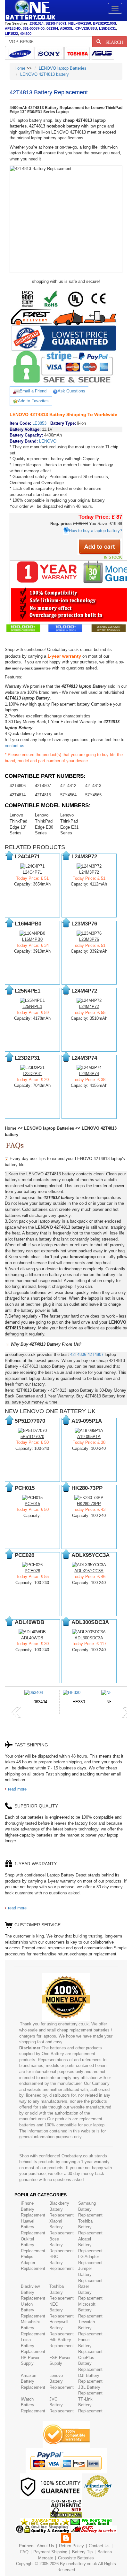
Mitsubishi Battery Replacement (33, 2328)
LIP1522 (11, 34)
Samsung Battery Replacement (90, 2209)
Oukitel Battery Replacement (33, 2245)
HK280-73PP (89, 1504)
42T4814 (18, 795)
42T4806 (18, 786)
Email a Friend (33, 391)
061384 (52, 28)
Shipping (59, 2552)
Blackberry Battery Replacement (62, 2209)
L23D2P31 (32, 1074)
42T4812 (68, 786)
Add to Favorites (33, 401)
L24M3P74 (89, 1074)
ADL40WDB (32, 1638)
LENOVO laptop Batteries (63, 68)
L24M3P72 (89, 872)
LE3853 (39, 423)
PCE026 (32, 1571)
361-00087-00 (34, 28)
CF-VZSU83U (86, 28)
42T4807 (43, 786)
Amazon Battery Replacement (33, 2381)
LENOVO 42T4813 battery (45, 74)
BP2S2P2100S (104, 23)
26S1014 (37, 23)
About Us (45, 2546)
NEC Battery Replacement (62, 2310)
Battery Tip (83, 2552)
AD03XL (67, 28)
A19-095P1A (89, 1437)
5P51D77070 (32, 1437)
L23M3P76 (89, 939)
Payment (42, 2552)
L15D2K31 (107, 28)
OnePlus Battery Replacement (90, 2363)
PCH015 (32, 1504)
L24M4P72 (89, 1006)
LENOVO (48, 441)
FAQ (24, 2552)
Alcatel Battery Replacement (90, 2245)
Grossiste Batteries (76, 2558)
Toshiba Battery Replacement (90, 2227)
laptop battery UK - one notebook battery (30, 11)
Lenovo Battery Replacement (62, 2381)
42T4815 (43, 795)
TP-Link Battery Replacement (90, 2405)
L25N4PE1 (32, 1006)
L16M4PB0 (32, 939)
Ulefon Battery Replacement (33, 2310)
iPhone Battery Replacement (33, 2209)
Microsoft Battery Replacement (90, 2310)
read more (17, 1789)
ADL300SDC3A (89, 1638)
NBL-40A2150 (80, 23)
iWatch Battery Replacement (33, 2405)
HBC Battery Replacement (62, 2263)
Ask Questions (71, 391)
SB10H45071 (56, 23)
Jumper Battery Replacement (90, 2274)
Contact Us (99, 2546)
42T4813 (93, 786)
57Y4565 (93, 795)
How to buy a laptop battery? (95, 531)
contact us (15, 746)
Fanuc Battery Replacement (90, 2346)
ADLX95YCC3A (89, 1571)
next (127, 1713)
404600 (26, 34)
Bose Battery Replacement (62, 2245)
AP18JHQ (13, 28)
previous (16, 1713)
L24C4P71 (32, 872)
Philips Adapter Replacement (33, 2263)
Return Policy (71, 2546)
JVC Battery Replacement (62, 2405)
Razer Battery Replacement (90, 2292)
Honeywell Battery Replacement (62, 2328)
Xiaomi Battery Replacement (62, 2227)
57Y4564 (68, 795)
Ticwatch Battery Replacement (90, 2328)
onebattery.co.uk (82, 2564)
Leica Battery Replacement (33, 2346)
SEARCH (112, 42)
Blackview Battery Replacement (33, 2292)
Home (20, 68)
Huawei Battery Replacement (33, 2227)
